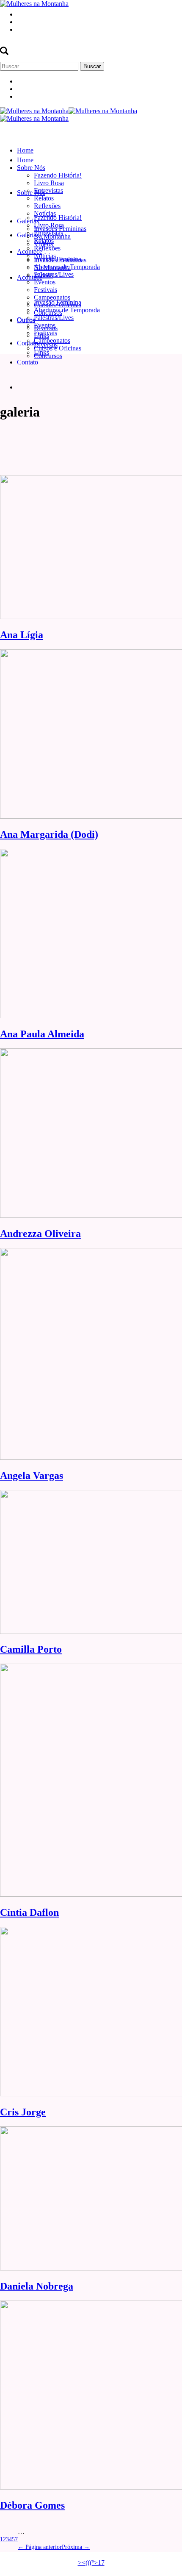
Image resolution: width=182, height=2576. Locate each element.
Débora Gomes (32, 2505)
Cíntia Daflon (29, 1912)
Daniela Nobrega (37, 2286)
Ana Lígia (22, 635)
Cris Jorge (23, 2112)
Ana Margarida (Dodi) (49, 834)
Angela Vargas (32, 1476)
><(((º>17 (91, 2563)
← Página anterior (40, 2547)
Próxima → (76, 2547)
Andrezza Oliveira (40, 1234)
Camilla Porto (31, 1649)
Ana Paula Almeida (42, 1034)
